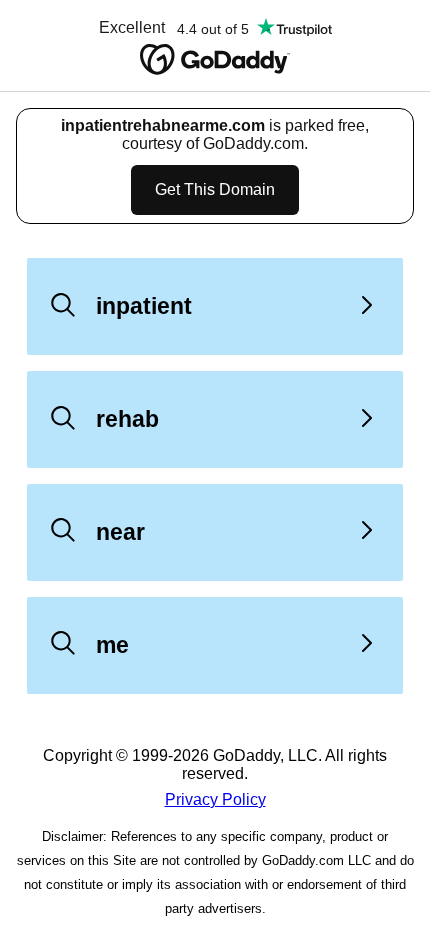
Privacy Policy (215, 799)
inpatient (144, 306)
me (112, 645)
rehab (127, 419)
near (120, 532)
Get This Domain (215, 189)
